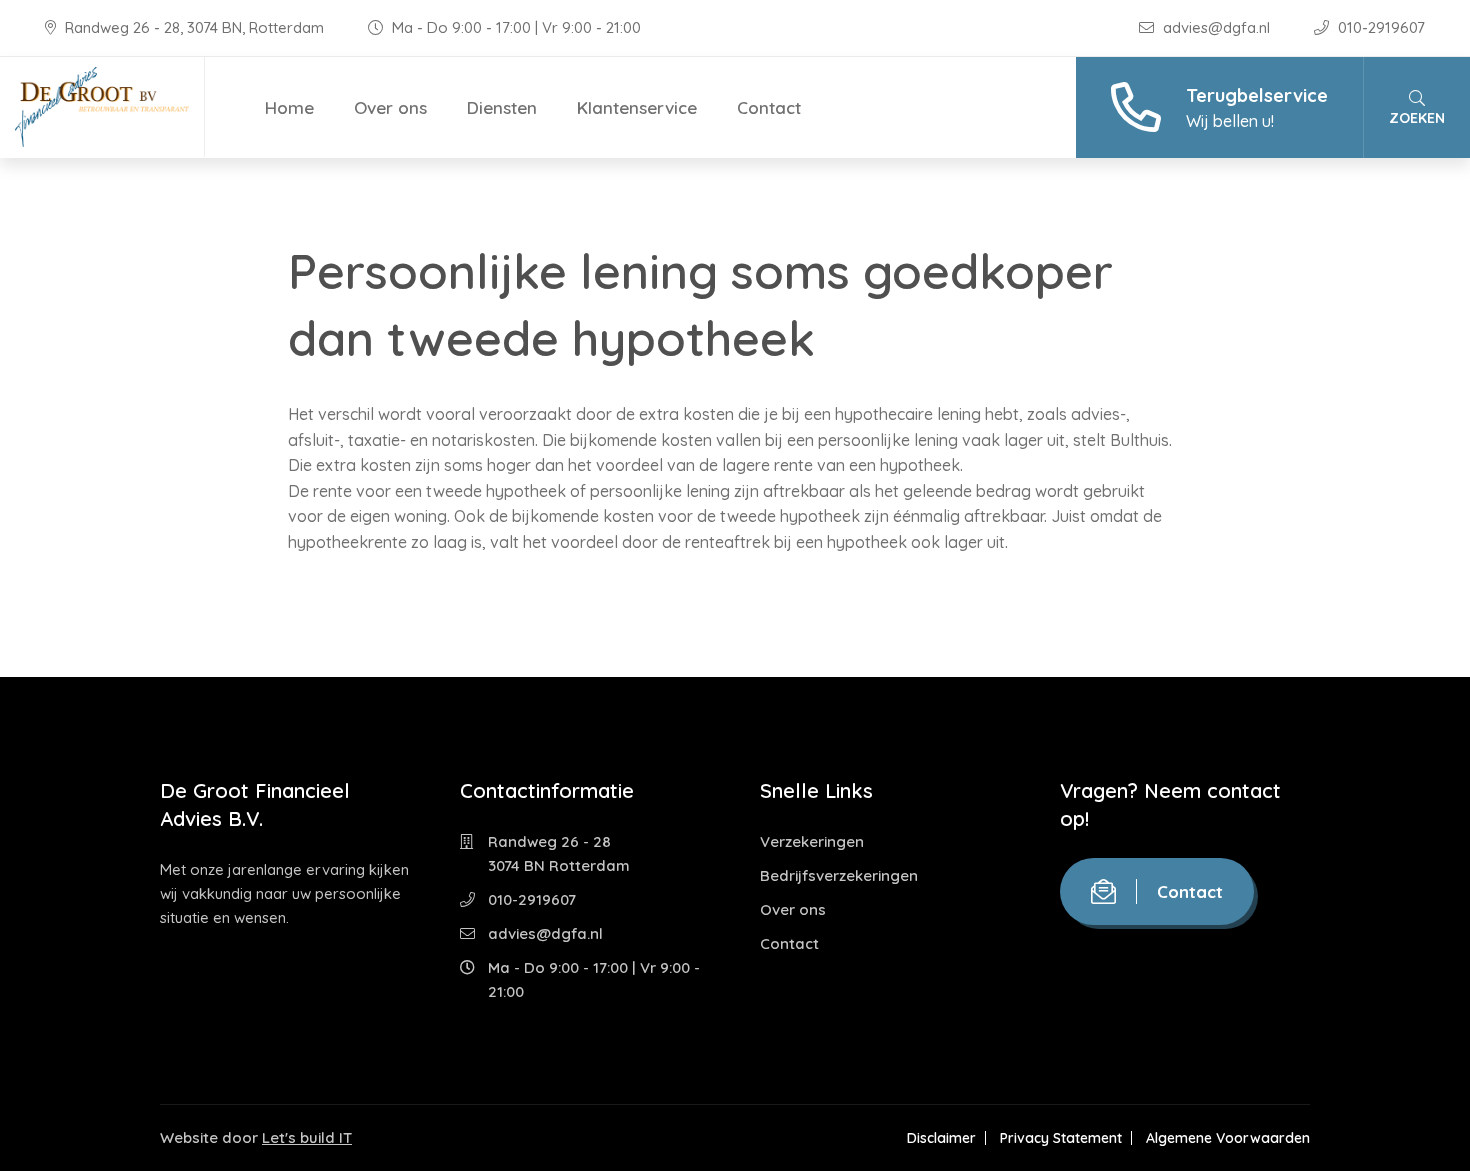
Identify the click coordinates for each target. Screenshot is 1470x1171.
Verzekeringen (812, 841)
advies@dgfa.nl (1216, 27)
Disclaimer (941, 1138)
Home (289, 107)
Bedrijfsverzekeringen (839, 875)
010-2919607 (1379, 27)
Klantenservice (637, 107)
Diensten (502, 107)
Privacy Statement (1061, 1138)
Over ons (390, 107)
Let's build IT (307, 1137)
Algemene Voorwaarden (1228, 1138)
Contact (769, 107)
